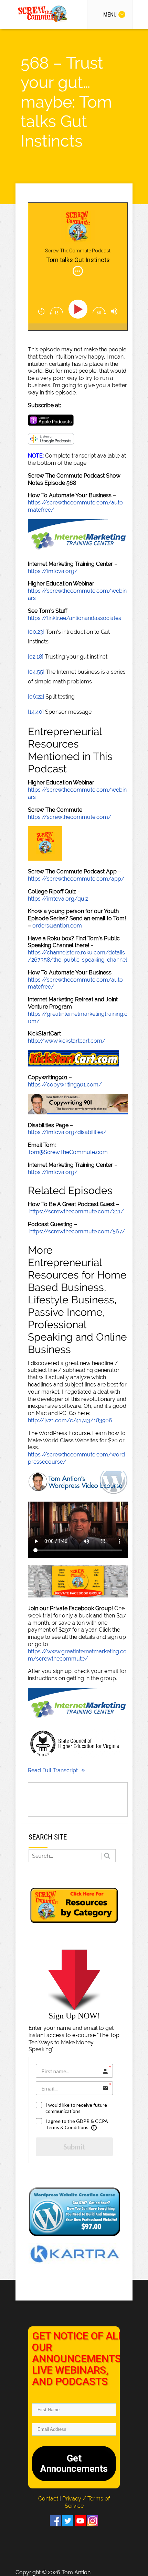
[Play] (79, 309)
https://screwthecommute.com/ (70, 817)
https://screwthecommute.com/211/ (77, 1211)
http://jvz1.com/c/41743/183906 (70, 1420)
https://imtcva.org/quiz (58, 899)
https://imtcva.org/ (53, 571)
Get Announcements (74, 2464)
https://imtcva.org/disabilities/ (67, 1132)
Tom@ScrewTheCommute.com (68, 1152)
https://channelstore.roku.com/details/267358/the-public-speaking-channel (77, 956)
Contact (49, 2499)
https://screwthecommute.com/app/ (76, 879)
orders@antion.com (57, 926)
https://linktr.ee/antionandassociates (75, 618)
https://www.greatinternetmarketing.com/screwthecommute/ (77, 1655)
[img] (78, 271)
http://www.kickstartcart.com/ (67, 1041)
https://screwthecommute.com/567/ (77, 1231)
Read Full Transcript (53, 1770)
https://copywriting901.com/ (65, 1085)
